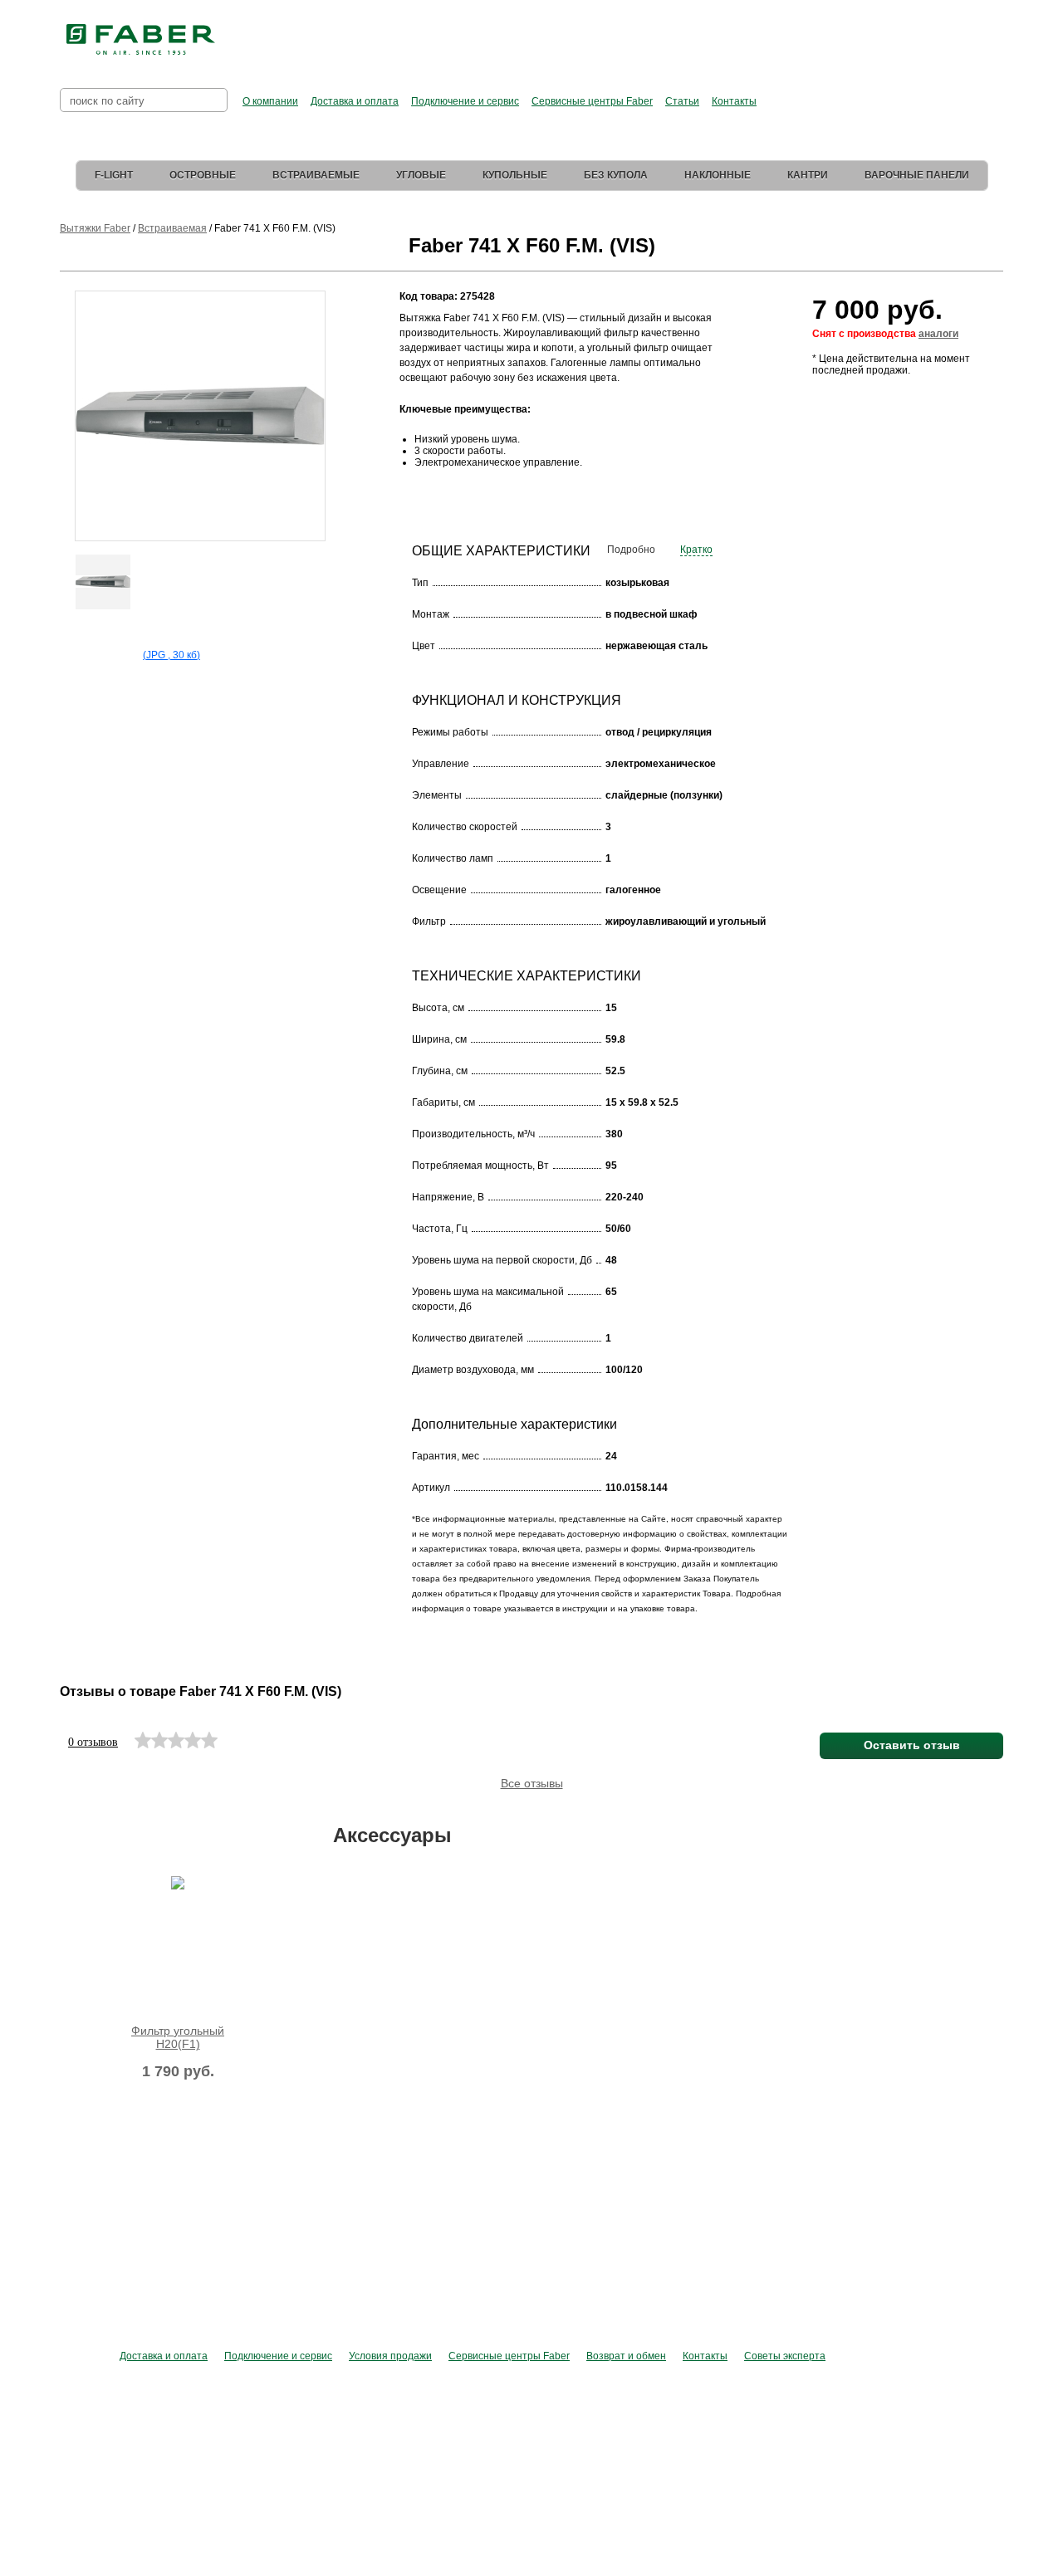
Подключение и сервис (465, 101)
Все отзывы (532, 1783)
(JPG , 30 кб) (171, 655)
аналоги (938, 334)
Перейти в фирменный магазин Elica (697, 33)
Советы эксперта (785, 2356)
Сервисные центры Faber (592, 101)
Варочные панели (917, 175)
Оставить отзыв (912, 1745)
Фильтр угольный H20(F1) (178, 2037)
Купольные (515, 175)
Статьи (682, 101)
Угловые (421, 175)
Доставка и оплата (355, 101)
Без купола (616, 175)
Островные (203, 175)
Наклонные (718, 175)
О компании (270, 101)
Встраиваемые (316, 175)
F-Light (114, 175)
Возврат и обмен (626, 2356)
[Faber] (141, 40)
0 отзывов (93, 1742)
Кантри (808, 175)
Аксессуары (392, 1835)
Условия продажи (390, 2356)
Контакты (734, 101)
